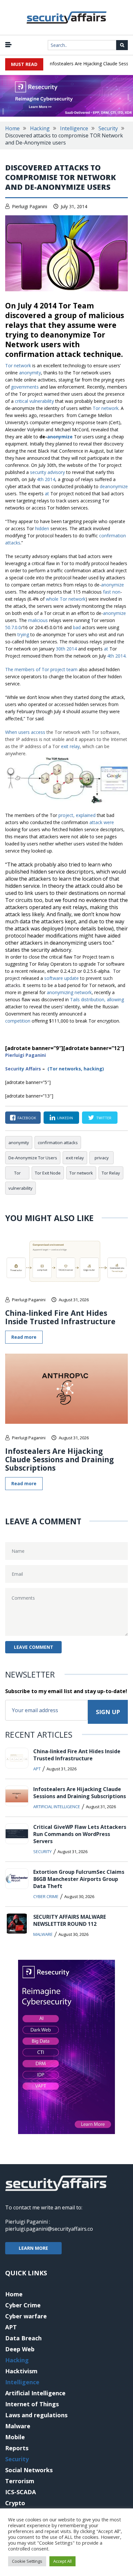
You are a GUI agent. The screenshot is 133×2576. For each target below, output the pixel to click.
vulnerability (20, 1188)
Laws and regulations (36, 2415)
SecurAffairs (23, 1069)
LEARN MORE (33, 2248)
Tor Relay (111, 1173)
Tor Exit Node (48, 1173)
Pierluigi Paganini (30, 206)
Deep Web (20, 2349)
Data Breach (23, 2338)
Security (108, 128)
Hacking (40, 128)
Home (12, 128)
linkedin (65, 1118)
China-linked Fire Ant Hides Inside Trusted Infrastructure (60, 1317)
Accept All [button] (62, 2561)
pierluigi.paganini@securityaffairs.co (49, 2229)
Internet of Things (32, 2404)
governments (25, 387)
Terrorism (20, 2481)
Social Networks (29, 2470)
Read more (24, 1337)
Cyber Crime (46, 1896)
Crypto (15, 2503)
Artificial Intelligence (57, 1807)
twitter (104, 1118)
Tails (75, 999)
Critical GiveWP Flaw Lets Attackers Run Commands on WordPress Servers (80, 1834)
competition (18, 1021)
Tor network (18, 365)
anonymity (30, 373)
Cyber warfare (26, 2316)
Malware (43, 1934)
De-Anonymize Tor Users (33, 1158)
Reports (17, 2448)
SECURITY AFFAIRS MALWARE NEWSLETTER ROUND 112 (70, 1920)
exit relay (70, 746)
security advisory (47, 472)
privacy (102, 1158)
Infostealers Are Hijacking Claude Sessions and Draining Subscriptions (60, 1459)
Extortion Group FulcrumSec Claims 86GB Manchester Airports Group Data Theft (79, 1879)
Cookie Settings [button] (27, 2561)
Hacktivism (21, 2371)
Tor (17, 1173)
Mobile (15, 2437)
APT (37, 1769)
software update (61, 978)
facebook (27, 1118)
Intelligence (74, 128)
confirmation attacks (58, 1143)
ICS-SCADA (20, 2492)
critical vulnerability (34, 401)
